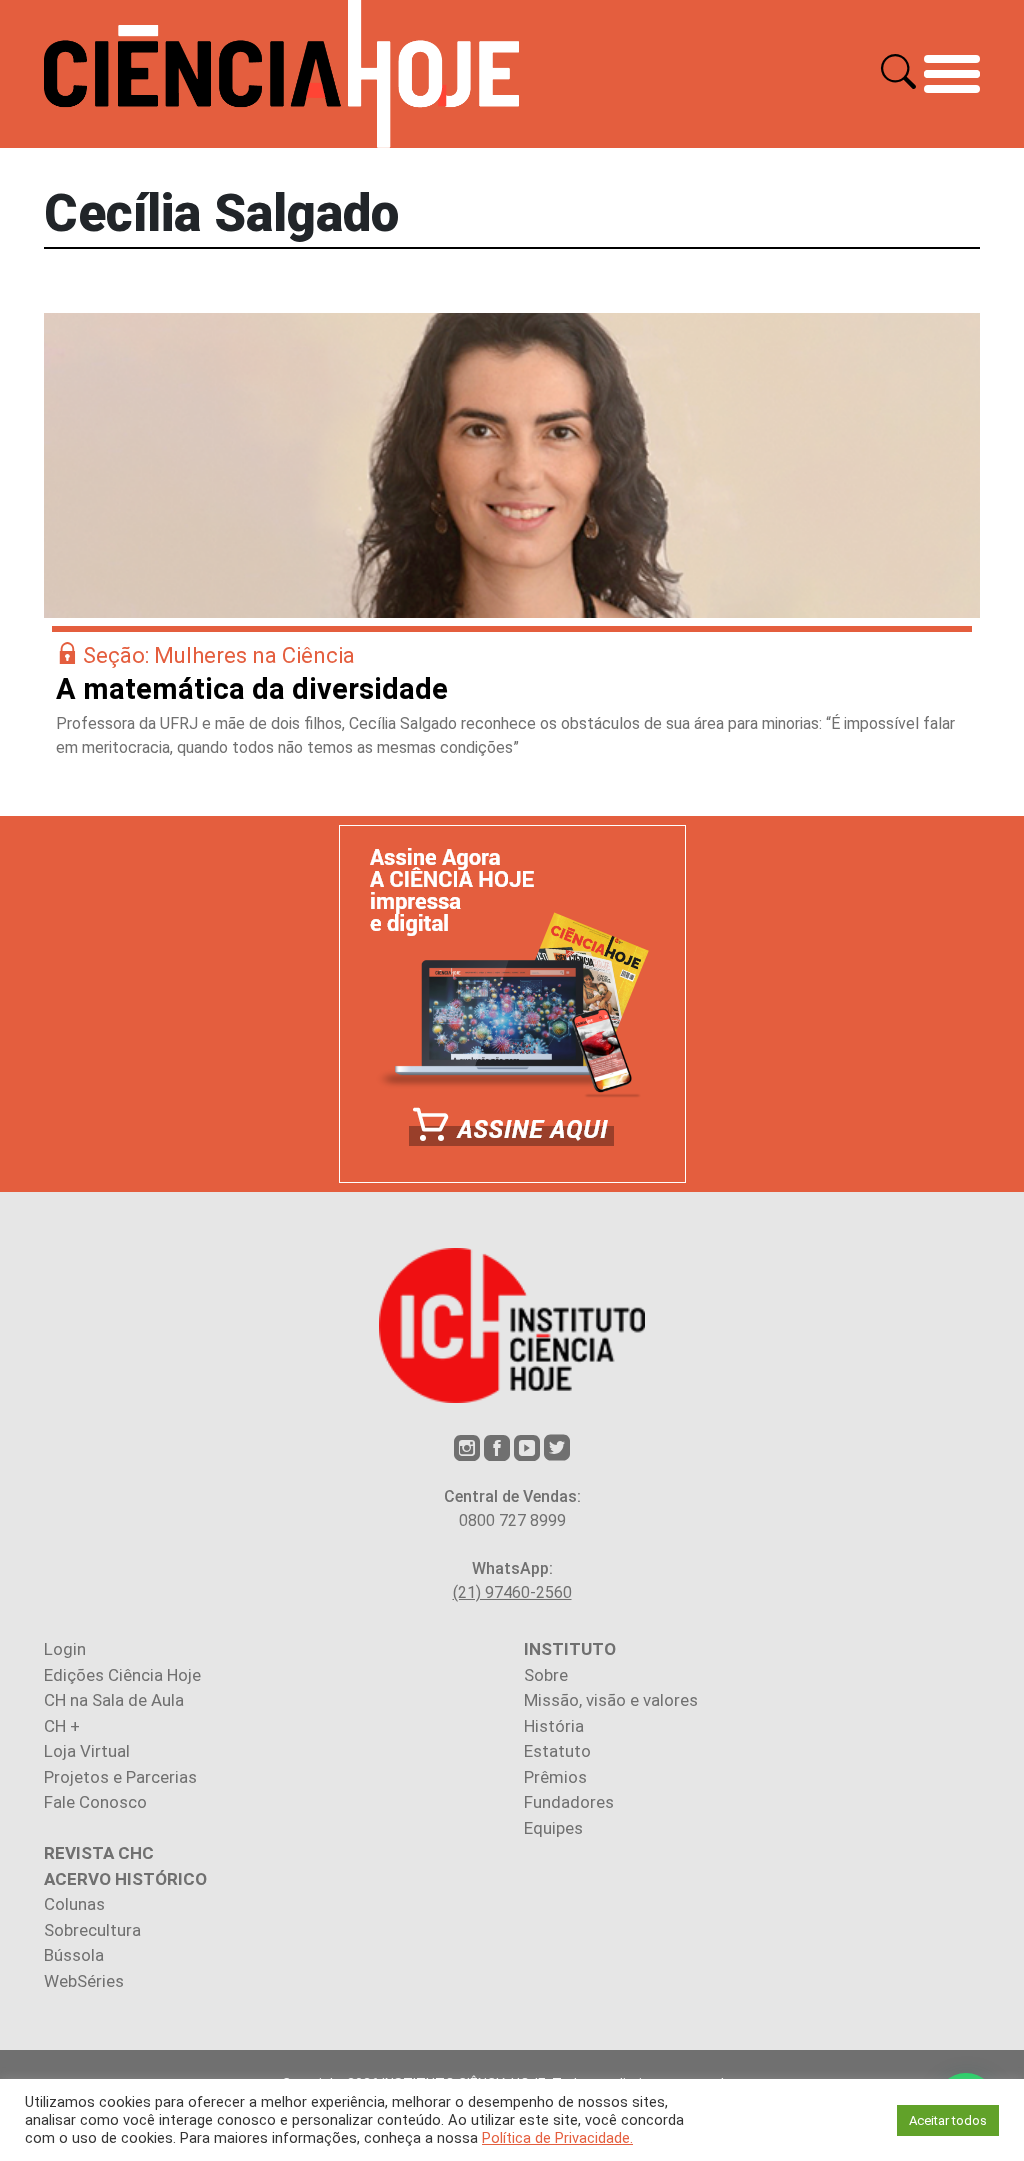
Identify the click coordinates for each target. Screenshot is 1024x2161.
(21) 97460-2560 (512, 1592)
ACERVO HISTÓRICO (125, 1879)
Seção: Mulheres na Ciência (219, 655)
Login (65, 1649)
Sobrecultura (92, 1930)
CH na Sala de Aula (114, 1700)
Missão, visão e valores (611, 1700)
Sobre (546, 1675)
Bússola (74, 1955)
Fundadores (569, 1802)
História (554, 1726)
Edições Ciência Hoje (122, 1675)
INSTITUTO (570, 1649)
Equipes (553, 1828)
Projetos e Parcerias (120, 1777)
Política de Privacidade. (557, 2138)
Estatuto (557, 1751)
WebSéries (84, 1981)
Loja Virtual (87, 1751)
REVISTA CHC (99, 1853)
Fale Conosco (95, 1802)
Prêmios (555, 1777)
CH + (62, 1726)
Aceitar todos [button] (948, 2120)
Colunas (74, 1904)
